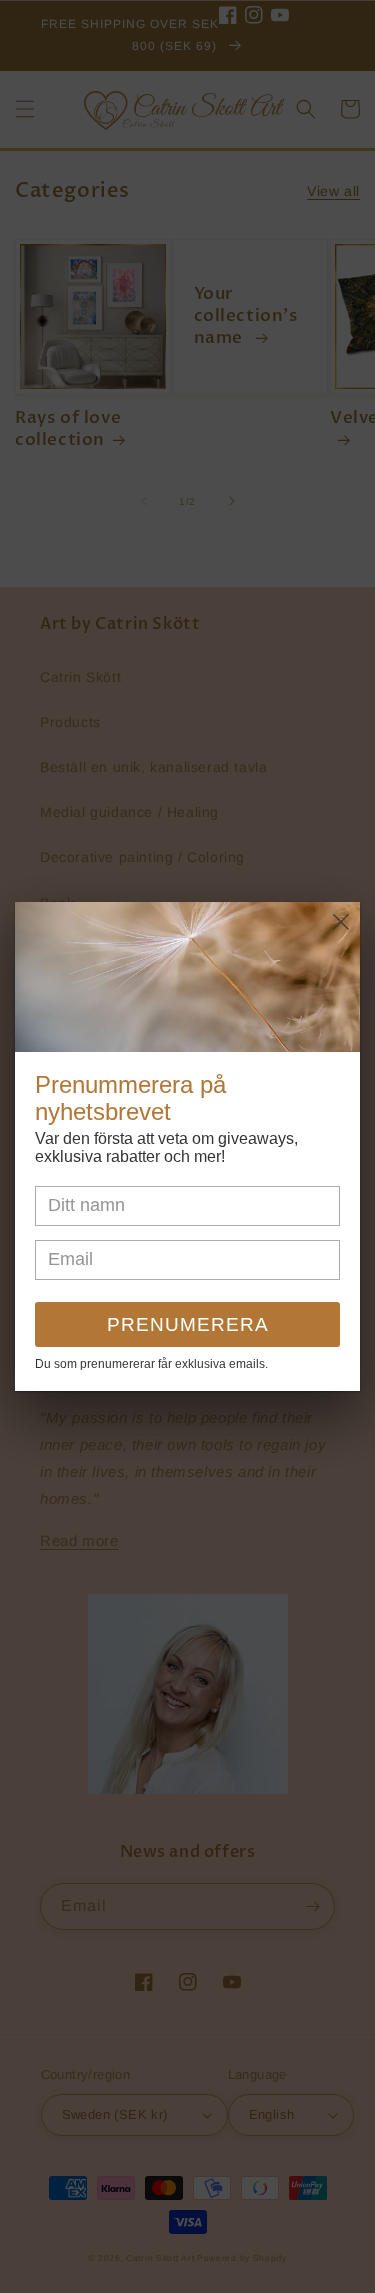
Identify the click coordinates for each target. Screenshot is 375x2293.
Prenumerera (188, 1324)
